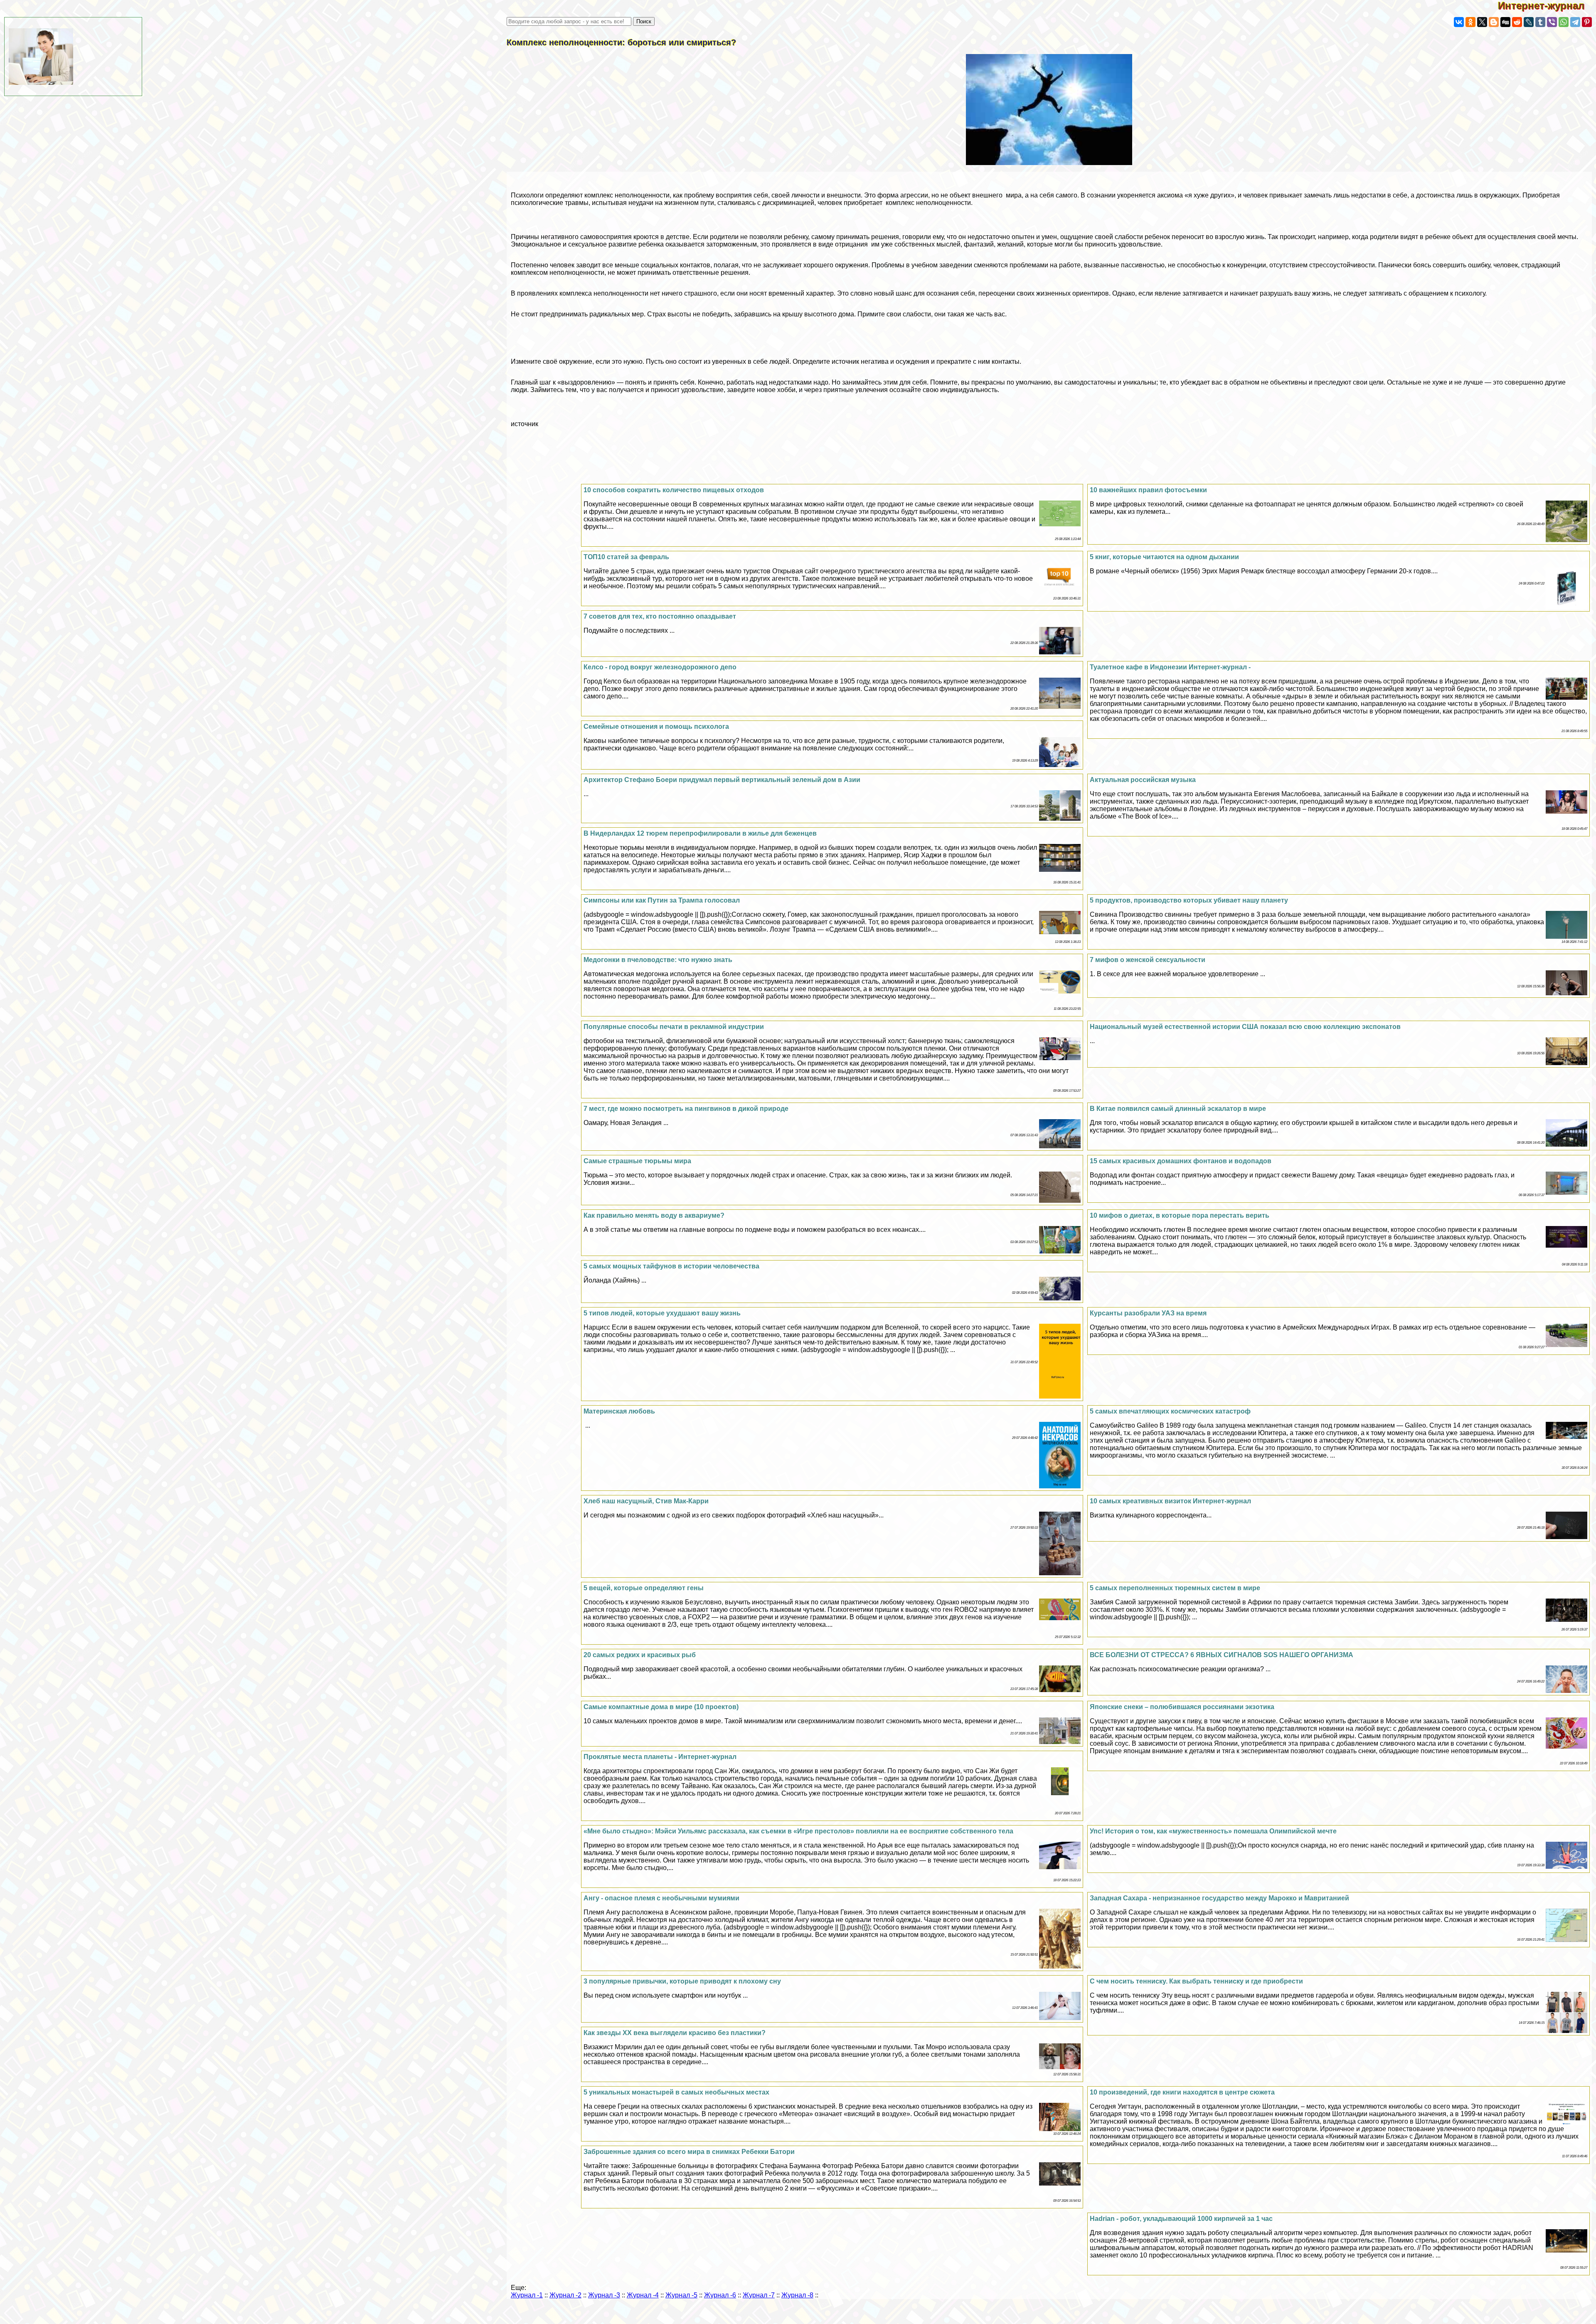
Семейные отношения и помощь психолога (656, 727)
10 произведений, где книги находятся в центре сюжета (1182, 2092)
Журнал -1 (527, 2295)
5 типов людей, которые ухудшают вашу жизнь (662, 1313)
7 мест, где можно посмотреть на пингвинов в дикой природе (686, 1109)
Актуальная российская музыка (1143, 780)
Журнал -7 (759, 2295)
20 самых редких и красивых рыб (640, 1655)
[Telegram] (1575, 22)
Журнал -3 (604, 2295)
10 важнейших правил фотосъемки (1148, 490)
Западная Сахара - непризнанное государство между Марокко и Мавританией (1219, 1898)
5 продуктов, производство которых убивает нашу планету (1189, 900)
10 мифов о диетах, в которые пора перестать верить (1180, 1215)
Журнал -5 (681, 2295)
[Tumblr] (1540, 22)
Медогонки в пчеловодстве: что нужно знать (658, 960)
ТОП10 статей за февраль (626, 557)
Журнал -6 (720, 2295)
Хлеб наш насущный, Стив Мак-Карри (646, 1501)
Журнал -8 (797, 2295)
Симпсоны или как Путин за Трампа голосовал (662, 900)
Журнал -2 (565, 2295)
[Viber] (1552, 22)
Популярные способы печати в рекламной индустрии (674, 1027)
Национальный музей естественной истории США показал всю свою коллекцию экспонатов (1245, 1027)
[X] (1482, 22)
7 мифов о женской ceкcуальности (1148, 960)
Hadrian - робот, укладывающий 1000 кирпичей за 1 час (1181, 2219)
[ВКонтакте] (1459, 22)
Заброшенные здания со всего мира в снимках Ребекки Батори (689, 2152)
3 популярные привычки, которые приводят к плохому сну (682, 1981)
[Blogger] (1494, 22)
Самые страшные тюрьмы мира (637, 1161)
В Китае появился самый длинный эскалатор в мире (1178, 1109)
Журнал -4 (643, 2295)
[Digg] (1505, 22)
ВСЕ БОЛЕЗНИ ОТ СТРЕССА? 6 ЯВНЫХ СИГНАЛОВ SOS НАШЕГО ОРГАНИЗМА (1222, 1655)
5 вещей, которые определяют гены (644, 1588)
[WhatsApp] (1564, 22)
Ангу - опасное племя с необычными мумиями (661, 1898)
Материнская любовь (619, 1411)
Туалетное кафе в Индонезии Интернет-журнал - (1170, 667)
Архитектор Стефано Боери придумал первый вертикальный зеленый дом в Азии (722, 780)
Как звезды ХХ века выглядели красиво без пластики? (675, 2033)
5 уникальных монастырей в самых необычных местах (676, 2092)
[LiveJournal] (1529, 22)
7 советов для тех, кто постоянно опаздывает (660, 616)
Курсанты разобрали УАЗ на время (1148, 1313)
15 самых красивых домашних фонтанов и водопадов (1181, 1161)
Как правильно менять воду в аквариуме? (654, 1215)
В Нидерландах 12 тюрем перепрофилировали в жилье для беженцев (700, 833)
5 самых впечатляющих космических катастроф (1170, 1411)
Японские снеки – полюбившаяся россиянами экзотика (1182, 1707)
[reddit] (1517, 22)
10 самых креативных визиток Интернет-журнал (1170, 1501)
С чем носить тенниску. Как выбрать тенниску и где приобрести (1196, 1981)
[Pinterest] (1587, 22)
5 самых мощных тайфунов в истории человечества (671, 1266)
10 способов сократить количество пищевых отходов (674, 490)
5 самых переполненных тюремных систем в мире (1175, 1588)
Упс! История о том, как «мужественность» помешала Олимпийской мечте (1213, 1831)
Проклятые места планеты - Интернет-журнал (660, 1757)
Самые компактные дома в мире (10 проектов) (661, 1707)
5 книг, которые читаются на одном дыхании (1164, 557)
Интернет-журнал (1547, 6)
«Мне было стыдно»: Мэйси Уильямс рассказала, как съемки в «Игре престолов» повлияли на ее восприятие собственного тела (798, 1831)
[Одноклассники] (1470, 22)
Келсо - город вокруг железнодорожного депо (660, 667)
